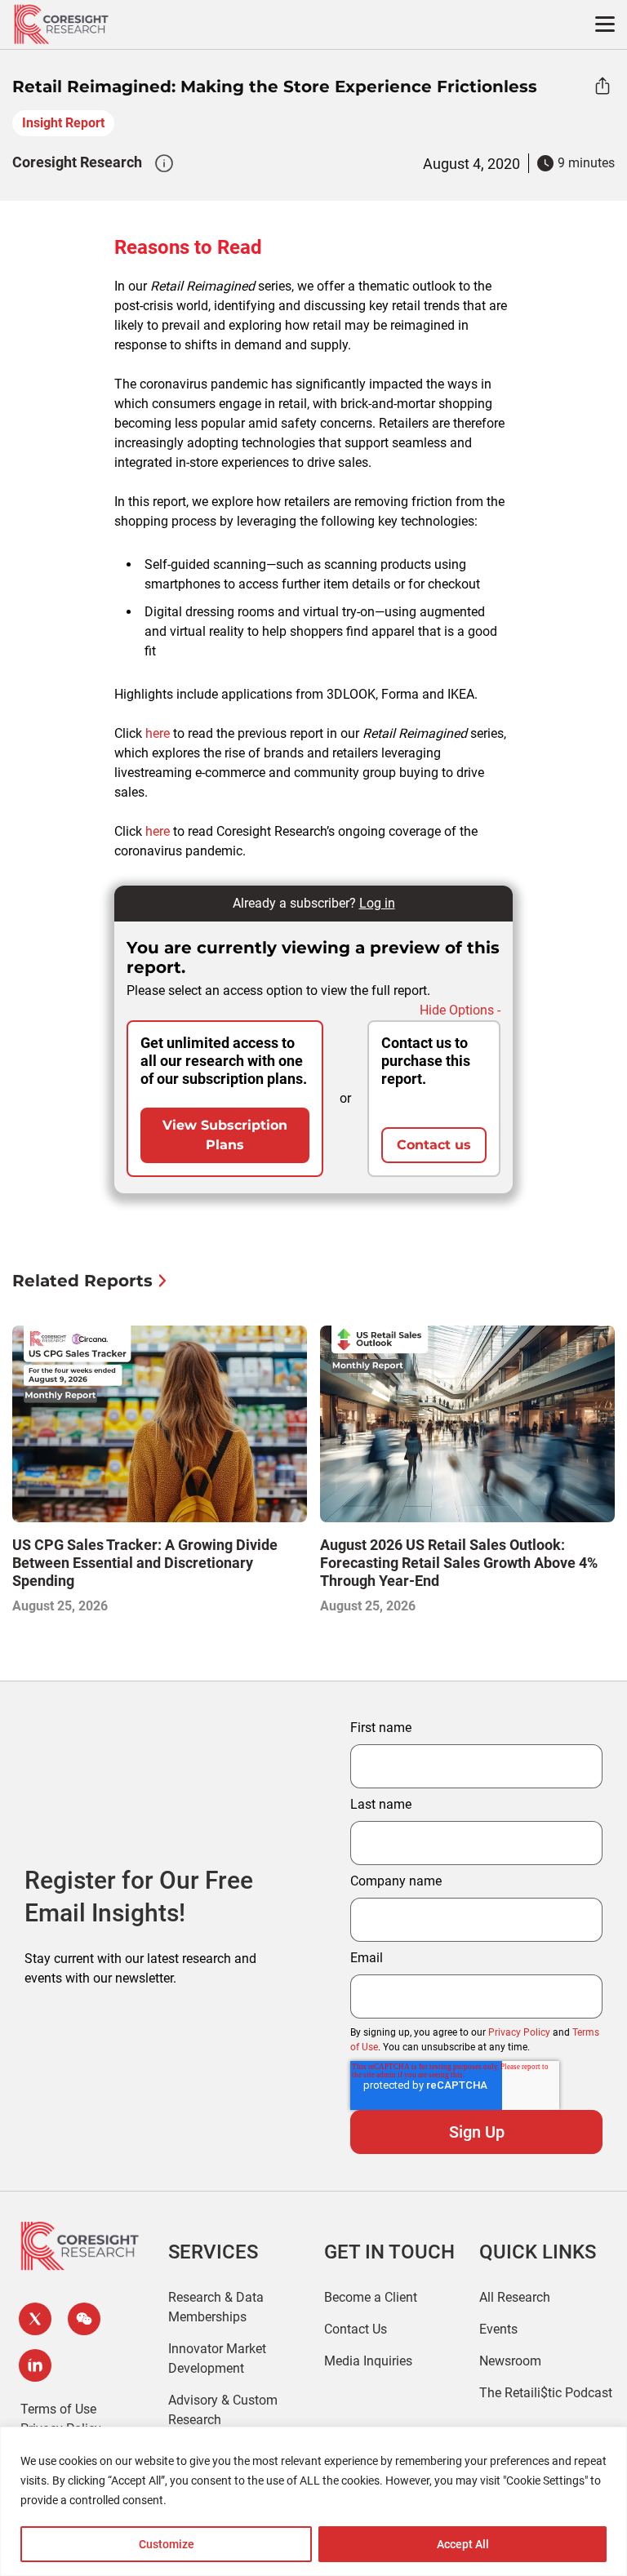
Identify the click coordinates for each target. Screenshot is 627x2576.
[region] (313, 2501)
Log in (377, 903)
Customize (167, 2544)
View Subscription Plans (225, 1135)
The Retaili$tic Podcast (546, 2393)
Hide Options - (460, 1010)
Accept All (463, 2544)
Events (498, 2329)
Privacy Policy (519, 2032)
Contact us (434, 1145)
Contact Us (356, 2329)
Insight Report (63, 123)
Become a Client (371, 2297)
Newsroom (510, 2361)
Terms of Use (58, 2409)
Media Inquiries (368, 2361)
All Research (515, 2297)
